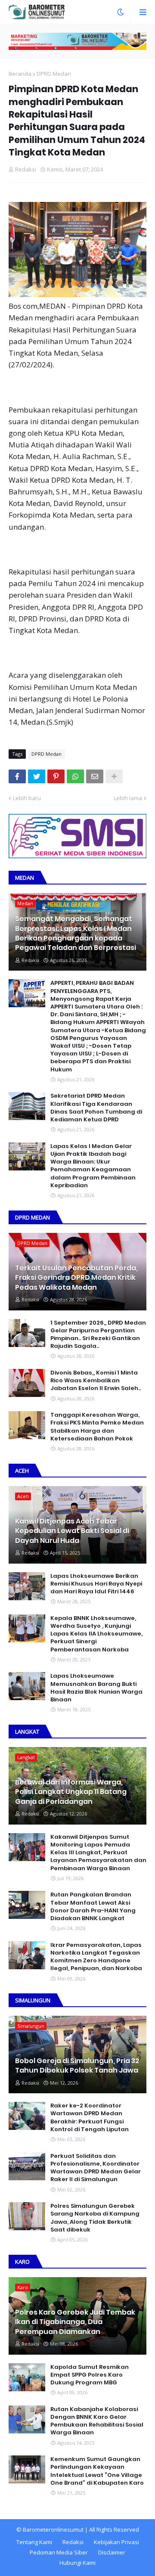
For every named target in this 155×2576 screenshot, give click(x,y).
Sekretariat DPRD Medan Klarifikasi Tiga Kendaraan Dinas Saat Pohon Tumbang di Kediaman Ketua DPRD (96, 1108)
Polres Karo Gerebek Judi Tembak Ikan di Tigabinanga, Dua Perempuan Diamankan (75, 2322)
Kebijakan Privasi (116, 2542)
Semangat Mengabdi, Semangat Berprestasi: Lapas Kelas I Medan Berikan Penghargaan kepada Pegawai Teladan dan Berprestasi (76, 933)
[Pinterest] (56, 776)
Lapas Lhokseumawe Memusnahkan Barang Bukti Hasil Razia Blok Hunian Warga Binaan (96, 1688)
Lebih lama (128, 798)
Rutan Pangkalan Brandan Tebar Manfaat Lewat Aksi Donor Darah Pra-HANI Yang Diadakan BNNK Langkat (93, 1907)
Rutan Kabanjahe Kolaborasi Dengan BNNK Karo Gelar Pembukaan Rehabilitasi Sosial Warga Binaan (97, 2421)
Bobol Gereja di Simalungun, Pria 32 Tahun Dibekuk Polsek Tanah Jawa (77, 2066)
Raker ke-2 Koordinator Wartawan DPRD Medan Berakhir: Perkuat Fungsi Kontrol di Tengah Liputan (90, 2118)
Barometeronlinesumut (53, 2529)
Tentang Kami (34, 2542)
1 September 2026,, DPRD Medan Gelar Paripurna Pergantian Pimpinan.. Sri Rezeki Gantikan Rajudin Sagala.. (98, 1335)
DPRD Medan (54, 74)
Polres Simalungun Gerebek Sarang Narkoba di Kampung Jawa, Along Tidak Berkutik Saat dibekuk (95, 2218)
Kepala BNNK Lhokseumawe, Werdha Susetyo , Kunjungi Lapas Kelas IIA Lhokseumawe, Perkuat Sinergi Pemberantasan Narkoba (96, 1634)
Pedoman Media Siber (59, 2552)
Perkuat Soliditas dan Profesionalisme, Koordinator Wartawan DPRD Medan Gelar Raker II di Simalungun (96, 2168)
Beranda (20, 74)
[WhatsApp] (75, 776)
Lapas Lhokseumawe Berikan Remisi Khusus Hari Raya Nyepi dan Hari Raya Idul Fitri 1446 (96, 1584)
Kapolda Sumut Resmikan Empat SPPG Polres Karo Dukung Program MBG (90, 2375)
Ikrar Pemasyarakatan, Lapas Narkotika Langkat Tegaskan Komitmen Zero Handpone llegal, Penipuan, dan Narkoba (96, 1957)
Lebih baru (27, 798)
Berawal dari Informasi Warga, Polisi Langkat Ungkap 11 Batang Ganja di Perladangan (71, 1792)
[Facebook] (17, 776)
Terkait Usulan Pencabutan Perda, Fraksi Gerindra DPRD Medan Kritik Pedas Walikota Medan (76, 1278)
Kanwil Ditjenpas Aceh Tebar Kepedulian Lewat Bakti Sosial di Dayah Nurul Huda (72, 1531)
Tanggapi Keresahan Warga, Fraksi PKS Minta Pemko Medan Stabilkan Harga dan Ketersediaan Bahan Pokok (97, 1427)
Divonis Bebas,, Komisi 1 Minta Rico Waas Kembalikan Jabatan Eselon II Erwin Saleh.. (96, 1381)
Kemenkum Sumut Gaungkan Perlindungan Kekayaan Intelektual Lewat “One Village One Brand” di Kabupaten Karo (97, 2471)
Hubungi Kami (77, 2563)
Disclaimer (112, 2552)
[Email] (95, 776)
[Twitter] (37, 776)
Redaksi (73, 2542)
